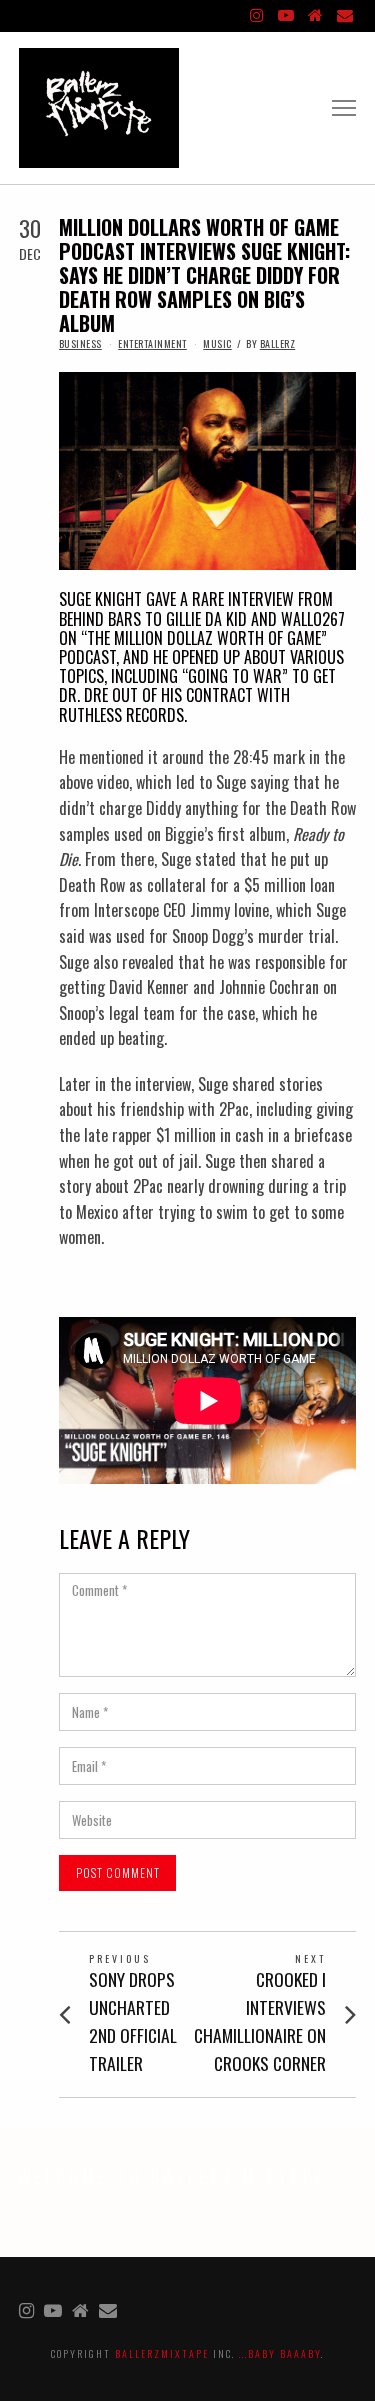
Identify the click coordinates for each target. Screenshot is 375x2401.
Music (217, 343)
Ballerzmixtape (162, 2353)
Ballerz (278, 343)
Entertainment (152, 343)
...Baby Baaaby (280, 2353)
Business (80, 343)
